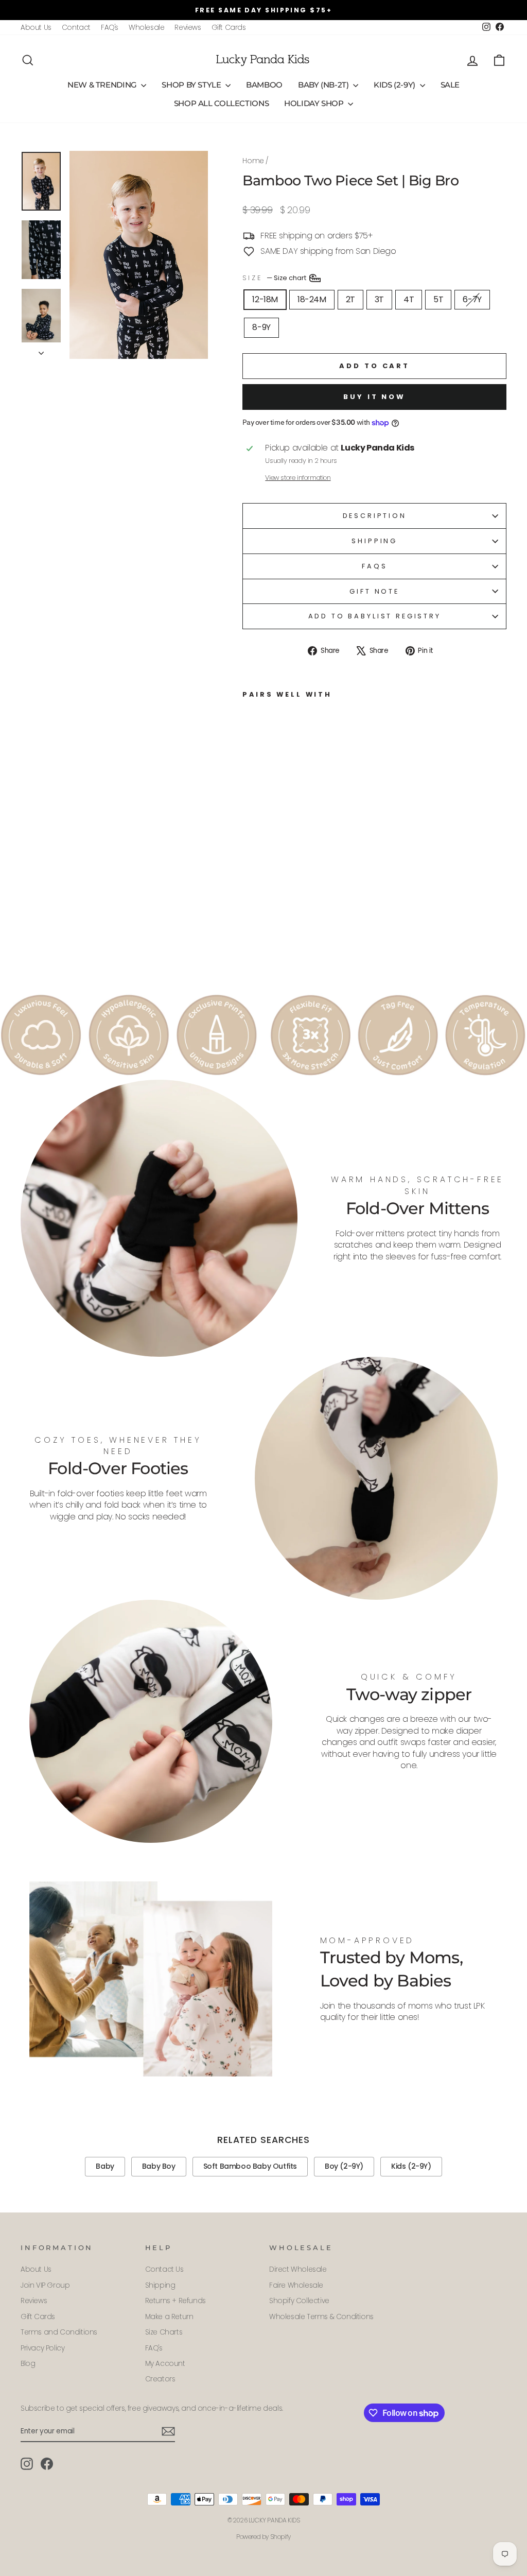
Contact (76, 28)
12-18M (265, 299)
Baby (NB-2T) (324, 85)
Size (275, 277)
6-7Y (472, 299)
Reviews (188, 28)
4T (409, 299)
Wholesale (146, 28)
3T (379, 299)
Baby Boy (159, 2166)
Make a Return (169, 2317)
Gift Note (374, 591)
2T (350, 299)
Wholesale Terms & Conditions (321, 2317)
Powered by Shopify (263, 2537)
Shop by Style (192, 85)
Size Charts (164, 2332)
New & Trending (103, 85)
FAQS (374, 566)
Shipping (374, 541)
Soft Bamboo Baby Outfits (250, 2166)
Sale (450, 85)
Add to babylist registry (375, 616)
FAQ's (110, 28)
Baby (105, 2166)
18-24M (312, 299)
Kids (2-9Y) (396, 85)
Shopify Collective (299, 2301)
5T (438, 299)
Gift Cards (229, 28)
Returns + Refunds (175, 2301)
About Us (36, 28)
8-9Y (261, 327)
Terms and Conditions (59, 2332)
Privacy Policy (42, 2348)
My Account (165, 2364)
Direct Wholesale (298, 2269)
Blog (28, 2364)
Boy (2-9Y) (344, 2166)
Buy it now (374, 397)
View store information (298, 478)
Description (375, 516)
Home (253, 161)
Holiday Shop (315, 103)
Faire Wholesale (296, 2285)
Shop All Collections (222, 103)
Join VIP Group (45, 2285)
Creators (160, 2379)
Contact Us (164, 2269)
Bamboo (264, 85)
